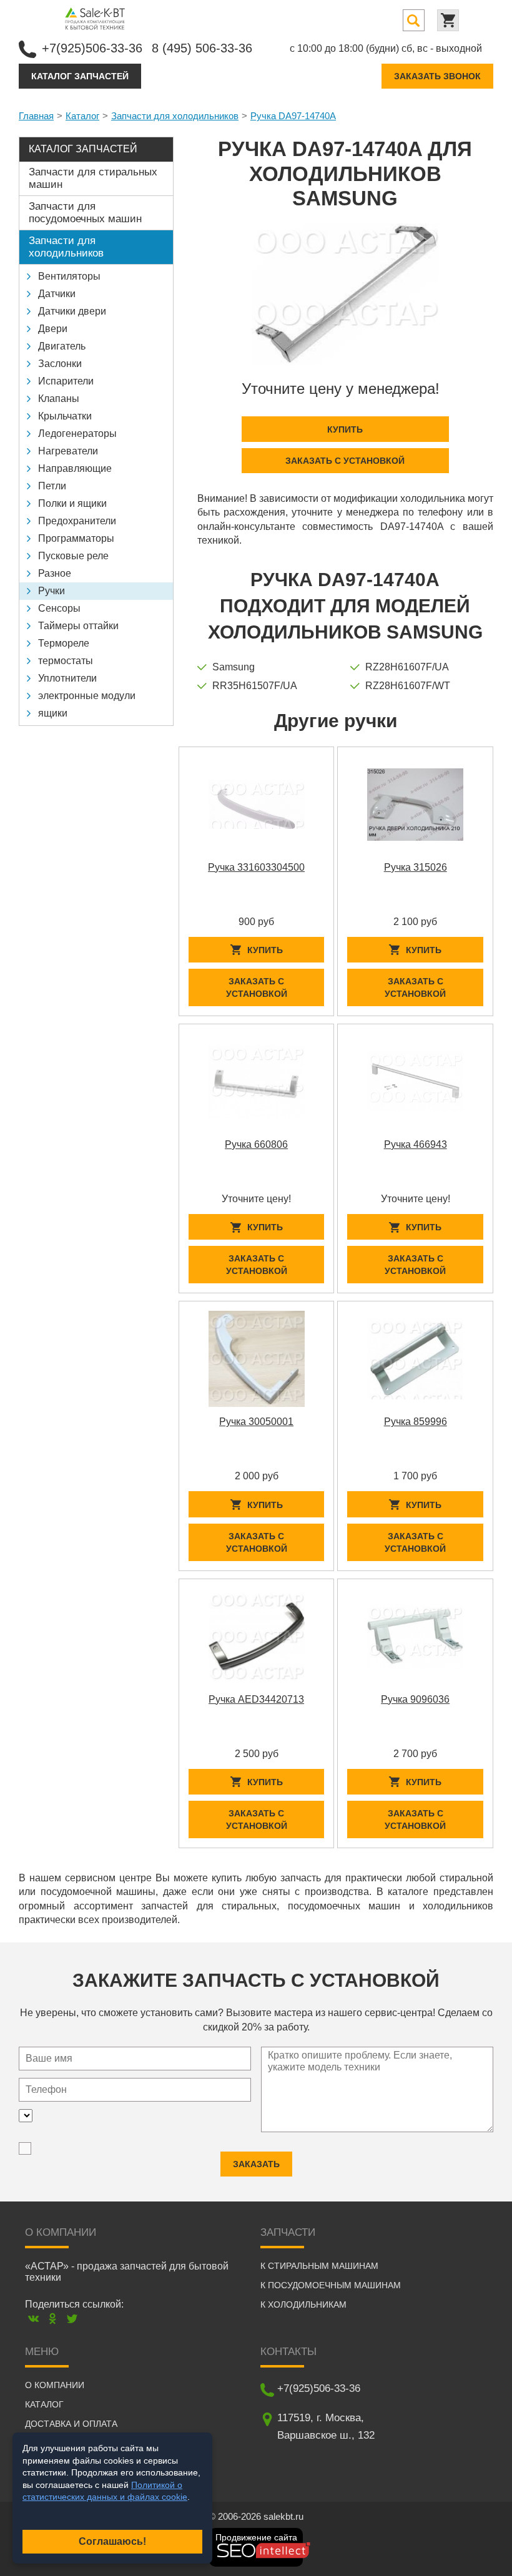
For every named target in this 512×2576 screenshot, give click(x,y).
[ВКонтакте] (33, 2319)
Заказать (256, 2164)
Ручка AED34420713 (256, 1699)
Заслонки (60, 364)
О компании (55, 2385)
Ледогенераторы (77, 433)
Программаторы (76, 538)
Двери (53, 329)
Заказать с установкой (345, 461)
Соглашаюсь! (112, 2541)
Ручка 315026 (416, 867)
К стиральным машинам (319, 2266)
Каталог (82, 116)
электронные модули (87, 696)
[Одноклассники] (53, 2319)
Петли (52, 486)
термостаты (66, 661)
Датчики (57, 294)
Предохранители (77, 521)
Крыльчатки (65, 416)
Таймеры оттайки (78, 626)
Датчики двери (72, 311)
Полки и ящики (72, 503)
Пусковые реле (73, 556)
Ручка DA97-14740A (293, 116)
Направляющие (75, 468)
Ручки (52, 591)
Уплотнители (67, 678)
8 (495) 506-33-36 (202, 48)
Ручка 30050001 (256, 1422)
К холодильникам (303, 2304)
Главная (36, 116)
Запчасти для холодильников (175, 116)
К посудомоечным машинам (331, 2285)
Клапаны (59, 399)
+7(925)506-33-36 (92, 48)
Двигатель (62, 346)
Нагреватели (68, 451)
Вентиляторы (69, 276)
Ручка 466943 (416, 1144)
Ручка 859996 (416, 1422)
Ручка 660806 (256, 1144)
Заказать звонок (437, 76)
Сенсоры (59, 608)
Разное (55, 573)
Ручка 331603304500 (256, 867)
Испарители (66, 381)
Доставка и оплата (71, 2424)
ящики (53, 713)
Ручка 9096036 (415, 1699)
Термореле (64, 643)
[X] (72, 2319)
